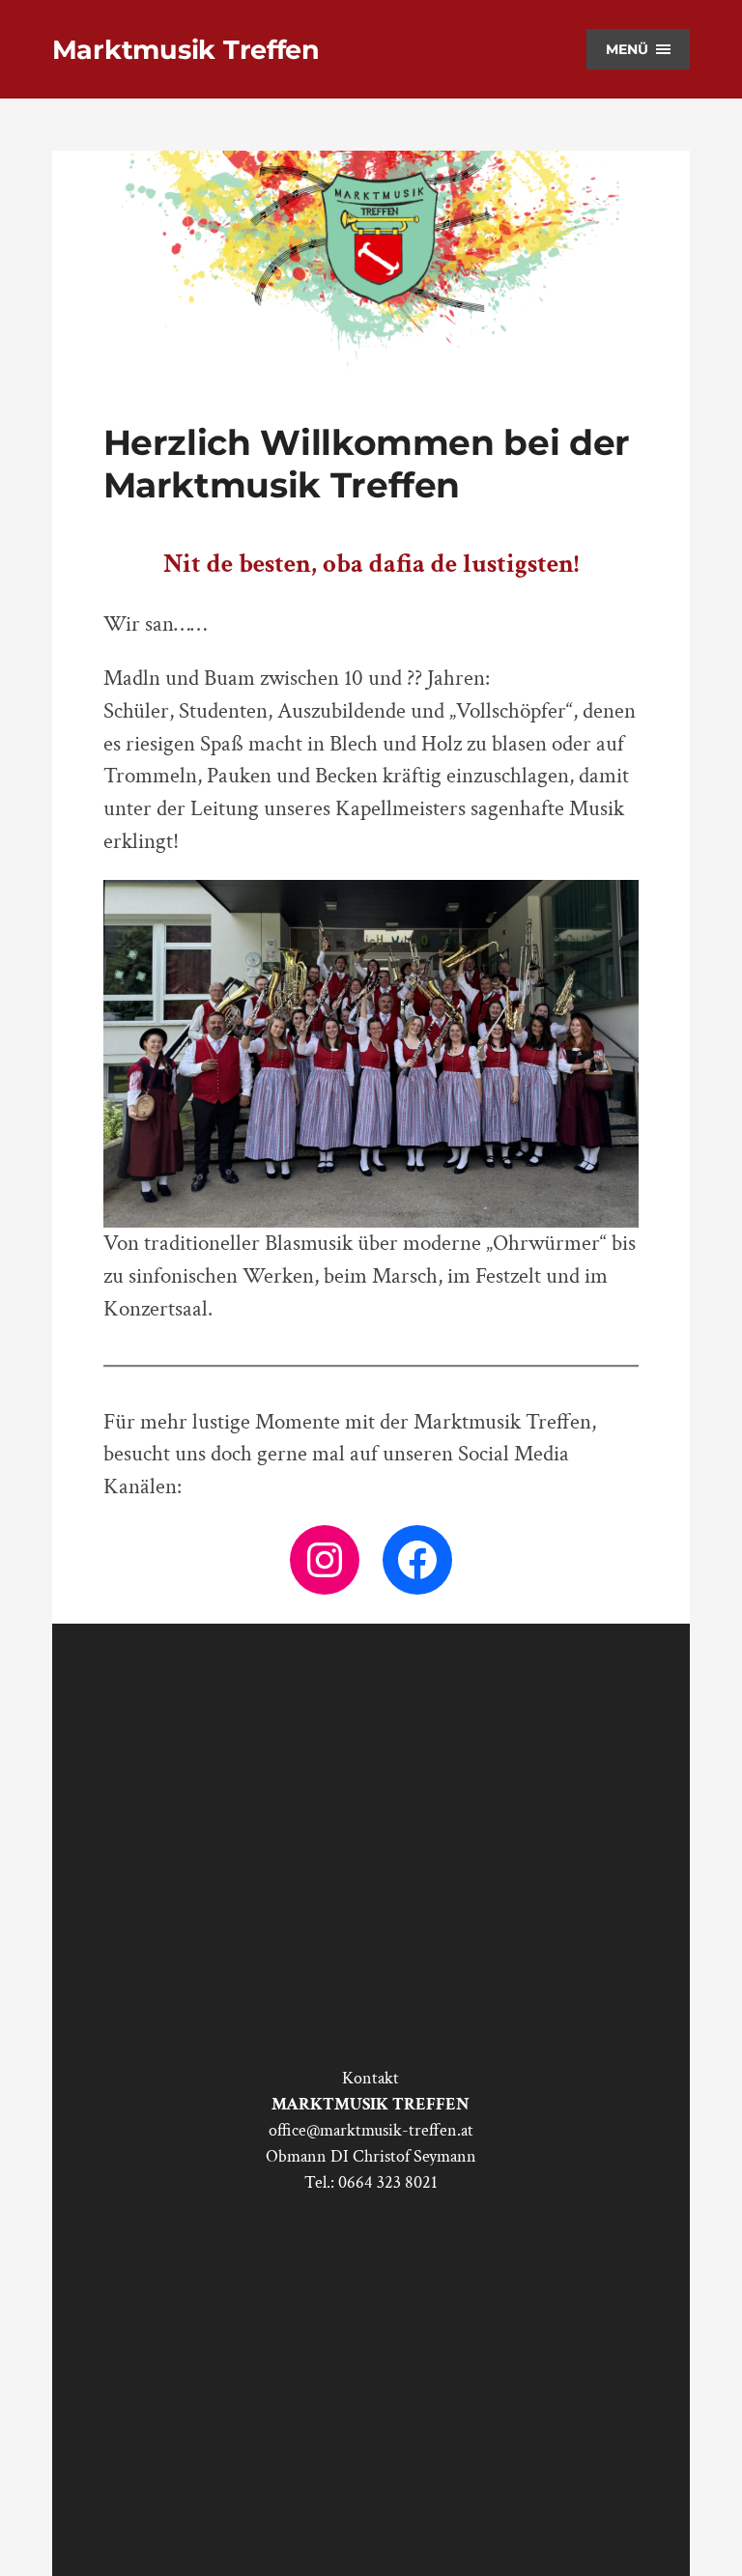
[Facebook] (417, 1560)
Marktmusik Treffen (186, 50)
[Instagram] (325, 1560)
